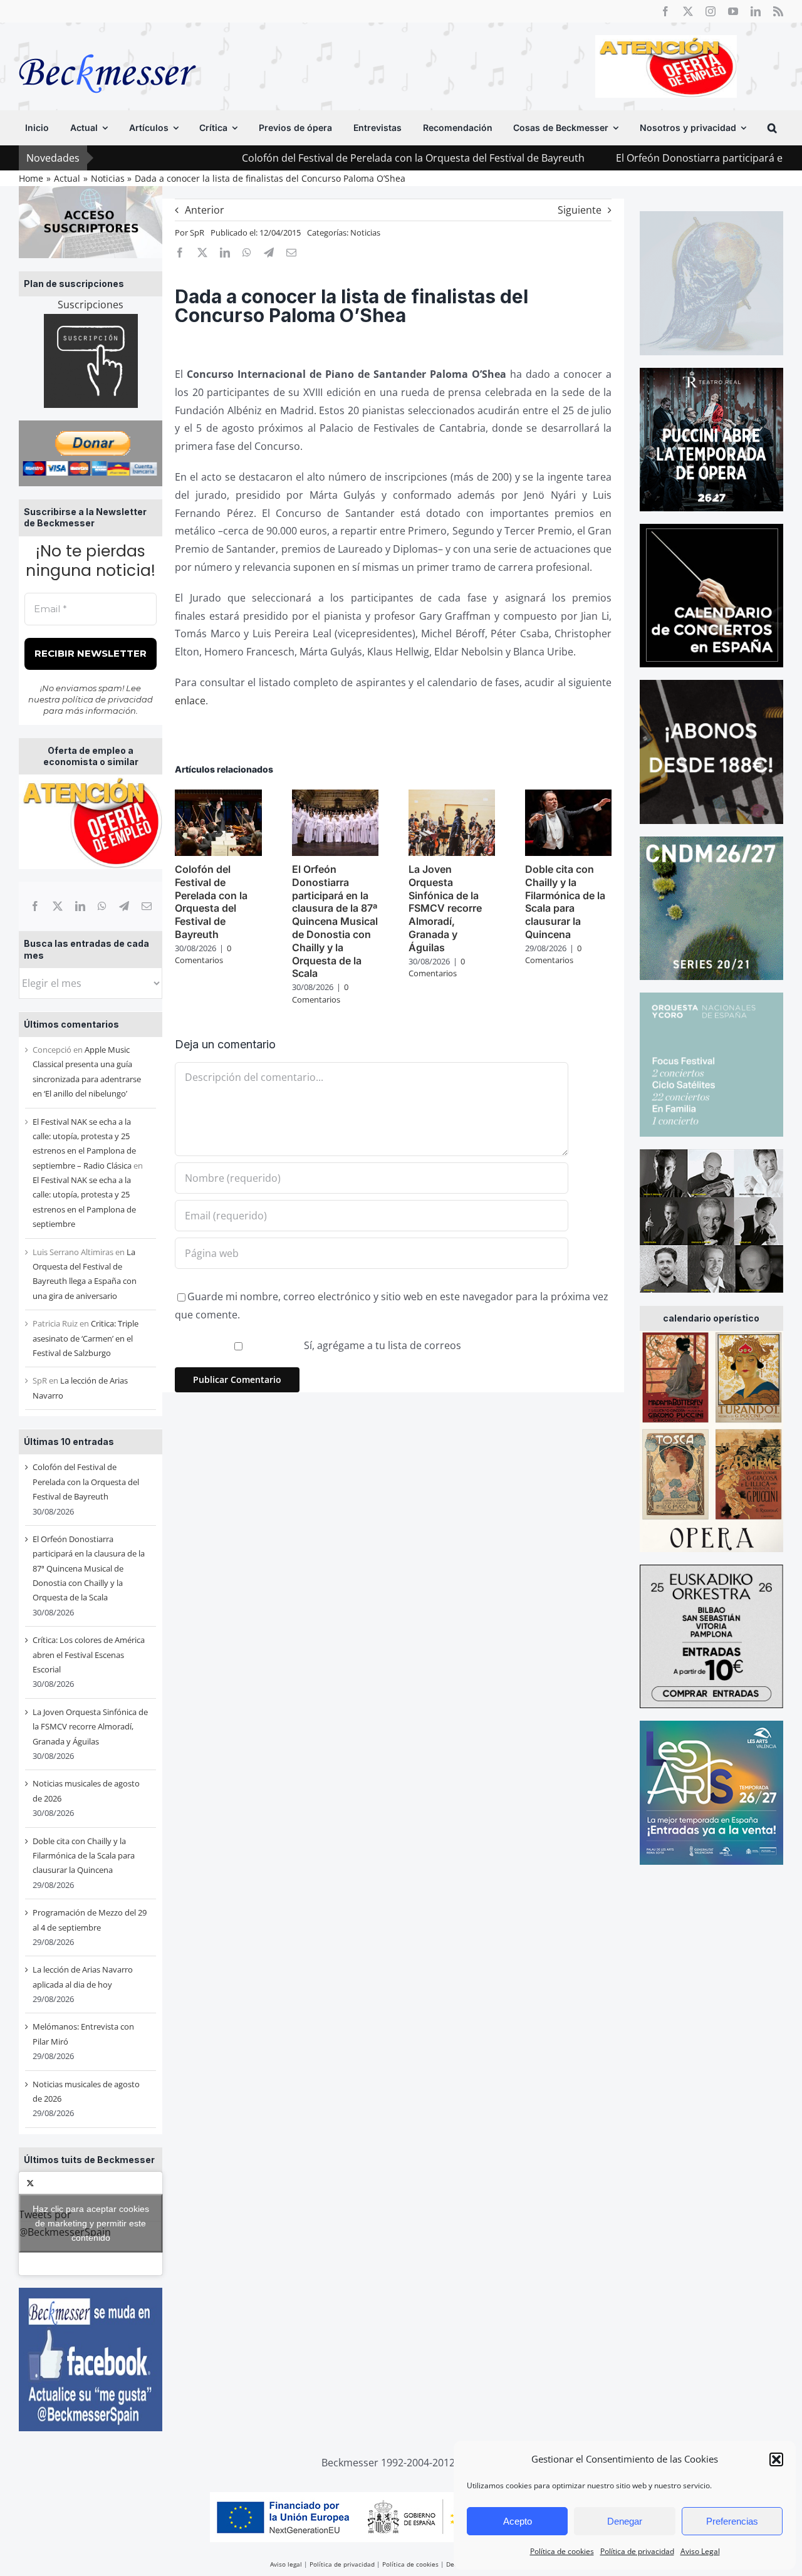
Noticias (365, 232)
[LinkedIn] (80, 906)
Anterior (205, 210)
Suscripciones (91, 305)
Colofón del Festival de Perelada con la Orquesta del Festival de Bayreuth (331, 158)
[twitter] (688, 11)
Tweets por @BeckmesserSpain (84, 2223)
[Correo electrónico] (147, 906)
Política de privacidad (637, 2551)
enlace (190, 701)
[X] (58, 906)
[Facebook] (35, 906)
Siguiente (580, 210)
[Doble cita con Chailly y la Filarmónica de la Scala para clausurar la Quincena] (568, 796)
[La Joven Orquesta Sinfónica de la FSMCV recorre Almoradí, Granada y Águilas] (452, 796)
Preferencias (732, 2521)
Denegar (625, 2521)
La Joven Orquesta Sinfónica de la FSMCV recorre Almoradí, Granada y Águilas (90, 1727)
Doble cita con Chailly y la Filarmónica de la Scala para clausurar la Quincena (84, 1856)
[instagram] (711, 11)
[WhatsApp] (102, 906)
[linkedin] (756, 11)
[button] (776, 2459)
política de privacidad (107, 699)
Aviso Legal (700, 2551)
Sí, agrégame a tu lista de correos (381, 1345)
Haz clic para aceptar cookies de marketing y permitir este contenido (91, 2223)
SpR (197, 232)
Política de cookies (562, 2551)
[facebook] (665, 11)
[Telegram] (124, 906)
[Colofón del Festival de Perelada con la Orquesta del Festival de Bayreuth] (218, 796)
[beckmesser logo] (107, 45)
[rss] (778, 11)
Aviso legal (286, 2564)
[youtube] (733, 11)
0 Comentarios (203, 954)
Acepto (518, 2521)
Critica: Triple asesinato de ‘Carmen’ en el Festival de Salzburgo (86, 1338)
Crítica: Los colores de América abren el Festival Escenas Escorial (89, 1655)
